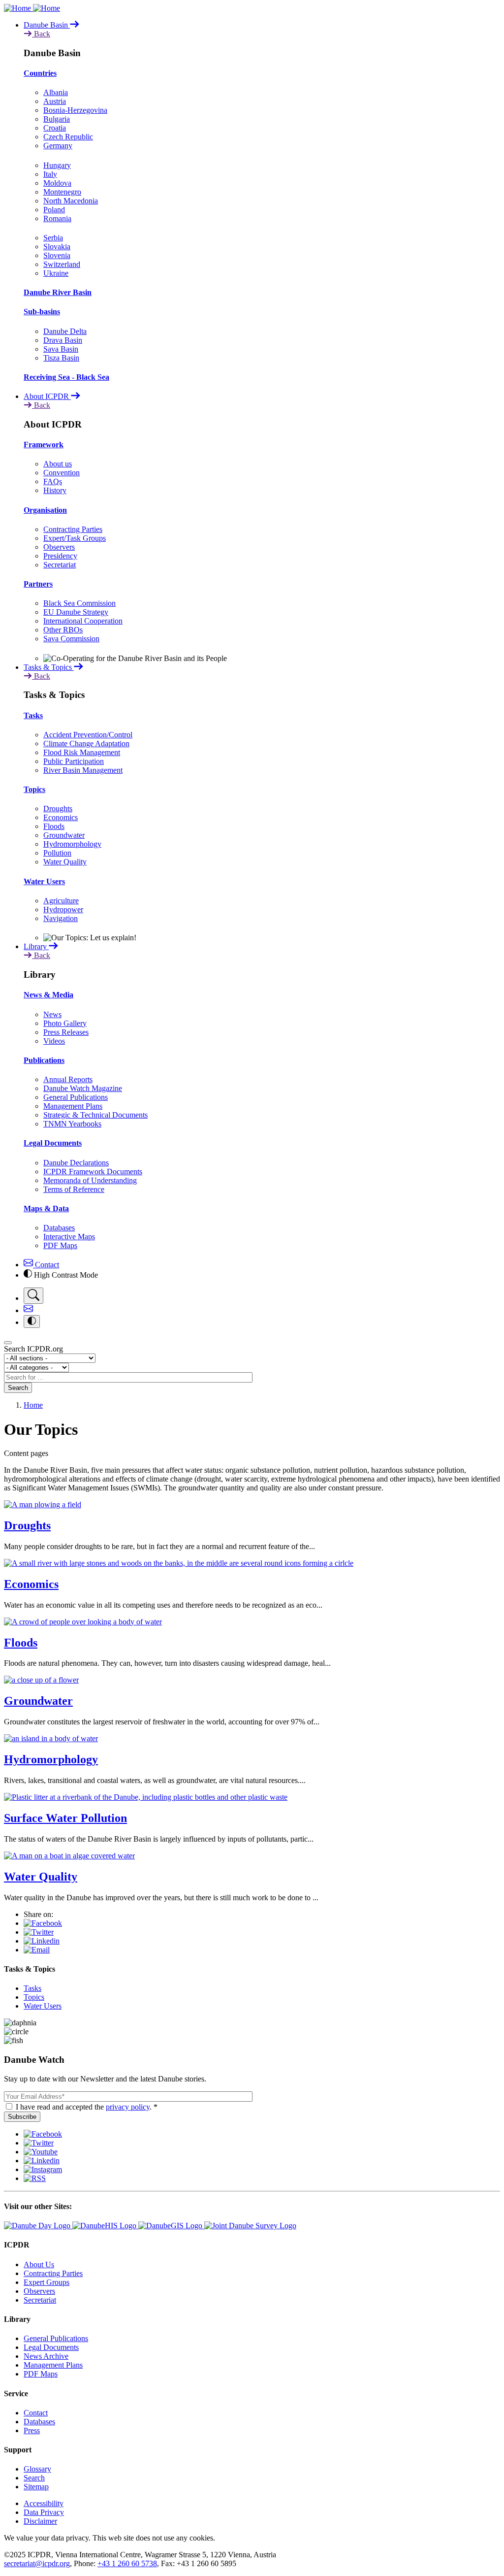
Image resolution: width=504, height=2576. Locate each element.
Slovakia (57, 247)
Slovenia (57, 255)
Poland (54, 210)
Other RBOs (63, 630)
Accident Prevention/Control (88, 735)
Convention (62, 473)
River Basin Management (83, 770)
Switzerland (62, 264)
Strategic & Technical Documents (95, 1115)
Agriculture (61, 901)
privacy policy (128, 2107)
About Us (39, 2264)
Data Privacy (44, 2512)
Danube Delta (65, 331)
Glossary (37, 2469)
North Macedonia (71, 201)
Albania (56, 92)
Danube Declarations (76, 1163)
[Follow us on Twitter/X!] (39, 2143)
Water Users (44, 881)
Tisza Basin (61, 358)
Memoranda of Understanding (90, 1180)
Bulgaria (57, 119)
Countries (40, 73)
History (55, 490)
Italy (50, 174)
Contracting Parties (73, 529)
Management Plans (73, 1106)
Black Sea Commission (79, 603)
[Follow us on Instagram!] (43, 2169)
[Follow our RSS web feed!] (35, 2178)
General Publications (76, 1097)
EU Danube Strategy (76, 612)
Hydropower (63, 909)
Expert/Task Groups (75, 538)
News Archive (46, 2356)
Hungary (57, 165)
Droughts (58, 809)
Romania (57, 218)
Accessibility (44, 2503)
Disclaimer (40, 2521)
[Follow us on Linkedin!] (42, 2161)
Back (41, 34)
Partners (38, 584)
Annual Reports (68, 1079)
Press (32, 2430)
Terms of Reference (74, 1189)
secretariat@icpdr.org (37, 2563)
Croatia (55, 128)
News (52, 1014)
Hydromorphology (72, 844)
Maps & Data (46, 1208)
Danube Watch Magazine (83, 1088)
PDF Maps (60, 1245)
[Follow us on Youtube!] (41, 2152)
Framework (44, 445)
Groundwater (64, 835)
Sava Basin (61, 349)
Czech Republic (68, 137)
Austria (55, 101)
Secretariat (60, 565)
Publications (44, 1060)
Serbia (53, 238)
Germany (58, 146)
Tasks (33, 715)
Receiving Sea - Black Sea (66, 377)
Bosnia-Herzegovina (75, 110)
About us (58, 464)
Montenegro (62, 192)
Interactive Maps (69, 1237)
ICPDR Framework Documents (93, 1172)
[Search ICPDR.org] (33, 1296)
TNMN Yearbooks (72, 1124)
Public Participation (74, 761)
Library (36, 946)
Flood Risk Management (82, 752)
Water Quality (65, 862)
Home (33, 1405)
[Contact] (28, 1310)
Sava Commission (71, 639)
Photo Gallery (65, 1023)
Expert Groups (47, 2282)
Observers (59, 547)
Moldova (57, 183)
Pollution (57, 853)
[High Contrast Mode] (32, 1321)
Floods (54, 826)
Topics (34, 789)
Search (18, 1388)
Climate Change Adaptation (86, 743)
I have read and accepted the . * (87, 2107)
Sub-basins (42, 312)
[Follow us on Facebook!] (43, 2134)
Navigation (61, 918)
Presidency (60, 556)
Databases (59, 1228)
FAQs (53, 481)
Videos (54, 1041)
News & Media (48, 995)
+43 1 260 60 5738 (127, 2563)
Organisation (45, 510)
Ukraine (56, 273)
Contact (46, 1265)
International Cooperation (83, 621)
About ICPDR (47, 396)
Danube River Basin (58, 292)
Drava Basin (63, 340)
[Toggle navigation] (8, 1343)
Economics (61, 817)
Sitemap (36, 2487)
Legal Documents (53, 1143)
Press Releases (66, 1032)
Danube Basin (47, 25)
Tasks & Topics (49, 667)
